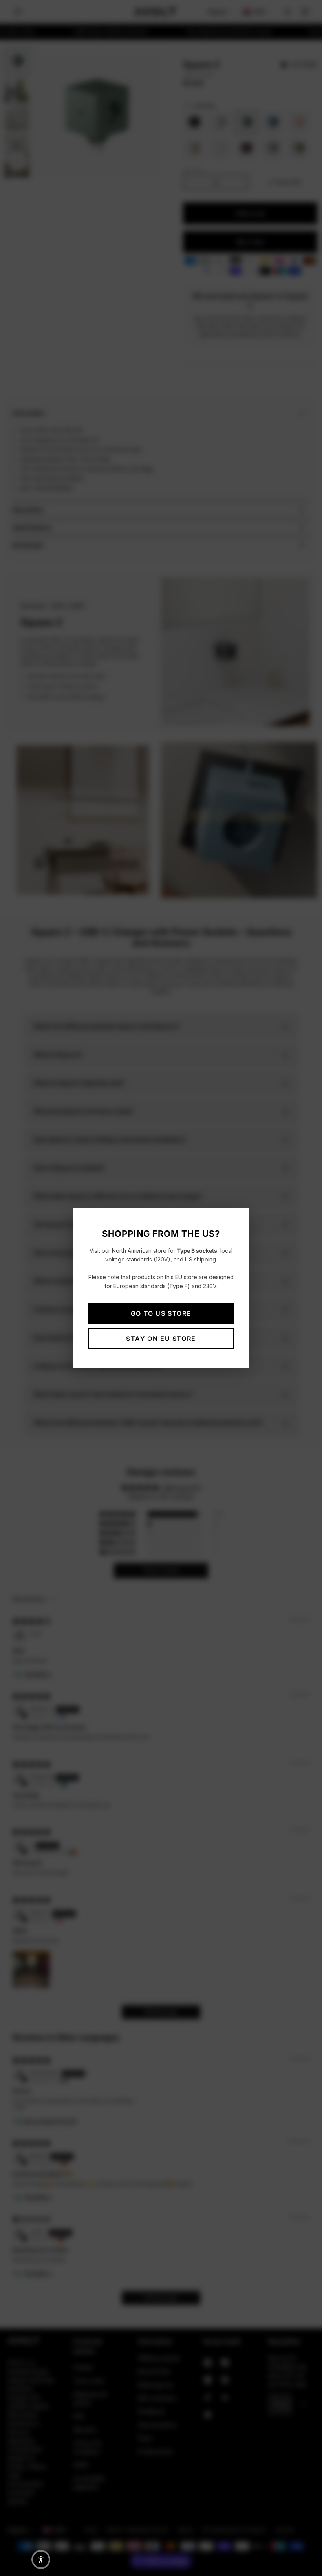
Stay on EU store (161, 1339)
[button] (41, 2559)
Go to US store (161, 1313)
